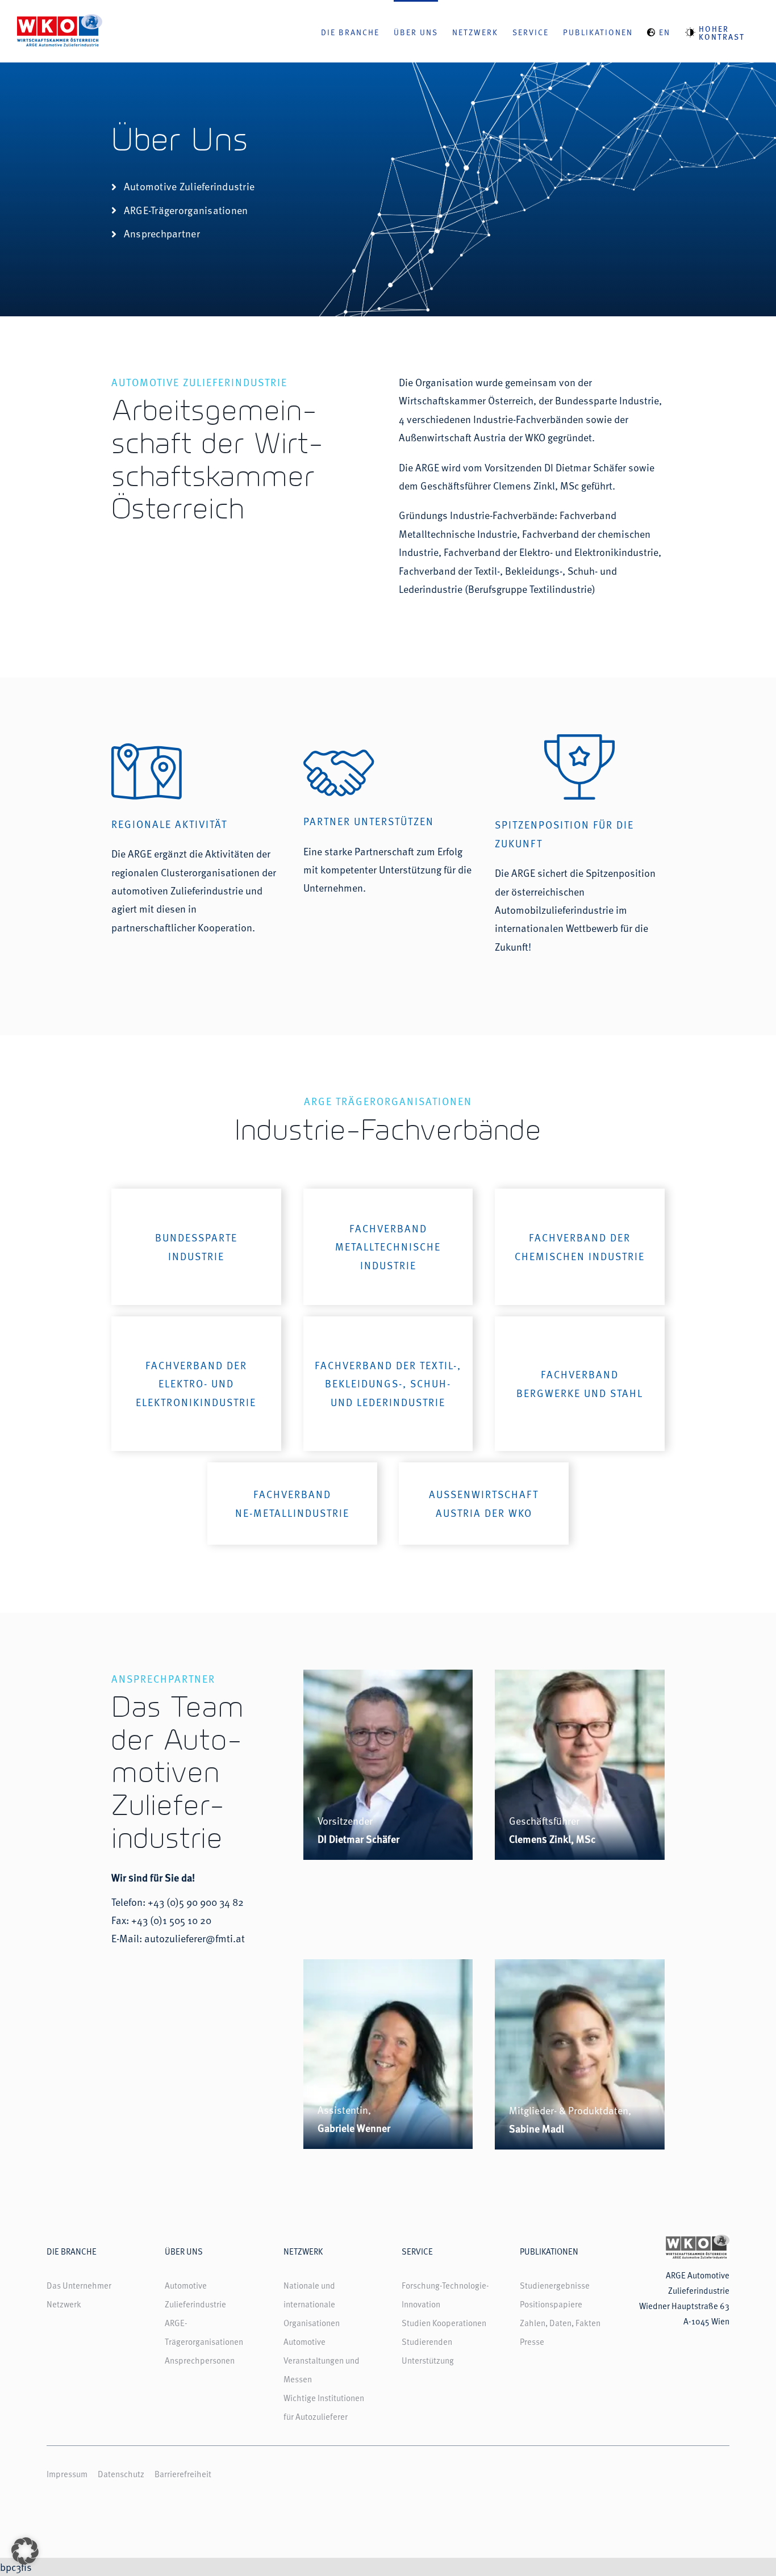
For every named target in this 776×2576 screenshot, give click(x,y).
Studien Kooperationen (444, 2322)
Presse (532, 2341)
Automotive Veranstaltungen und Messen (322, 2360)
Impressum (67, 2473)
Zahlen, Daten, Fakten (560, 2322)
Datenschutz (121, 2473)
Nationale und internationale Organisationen (312, 2304)
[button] (25, 2551)
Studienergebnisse (555, 2285)
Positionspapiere (551, 2304)
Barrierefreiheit (183, 2473)
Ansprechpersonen (200, 2360)
